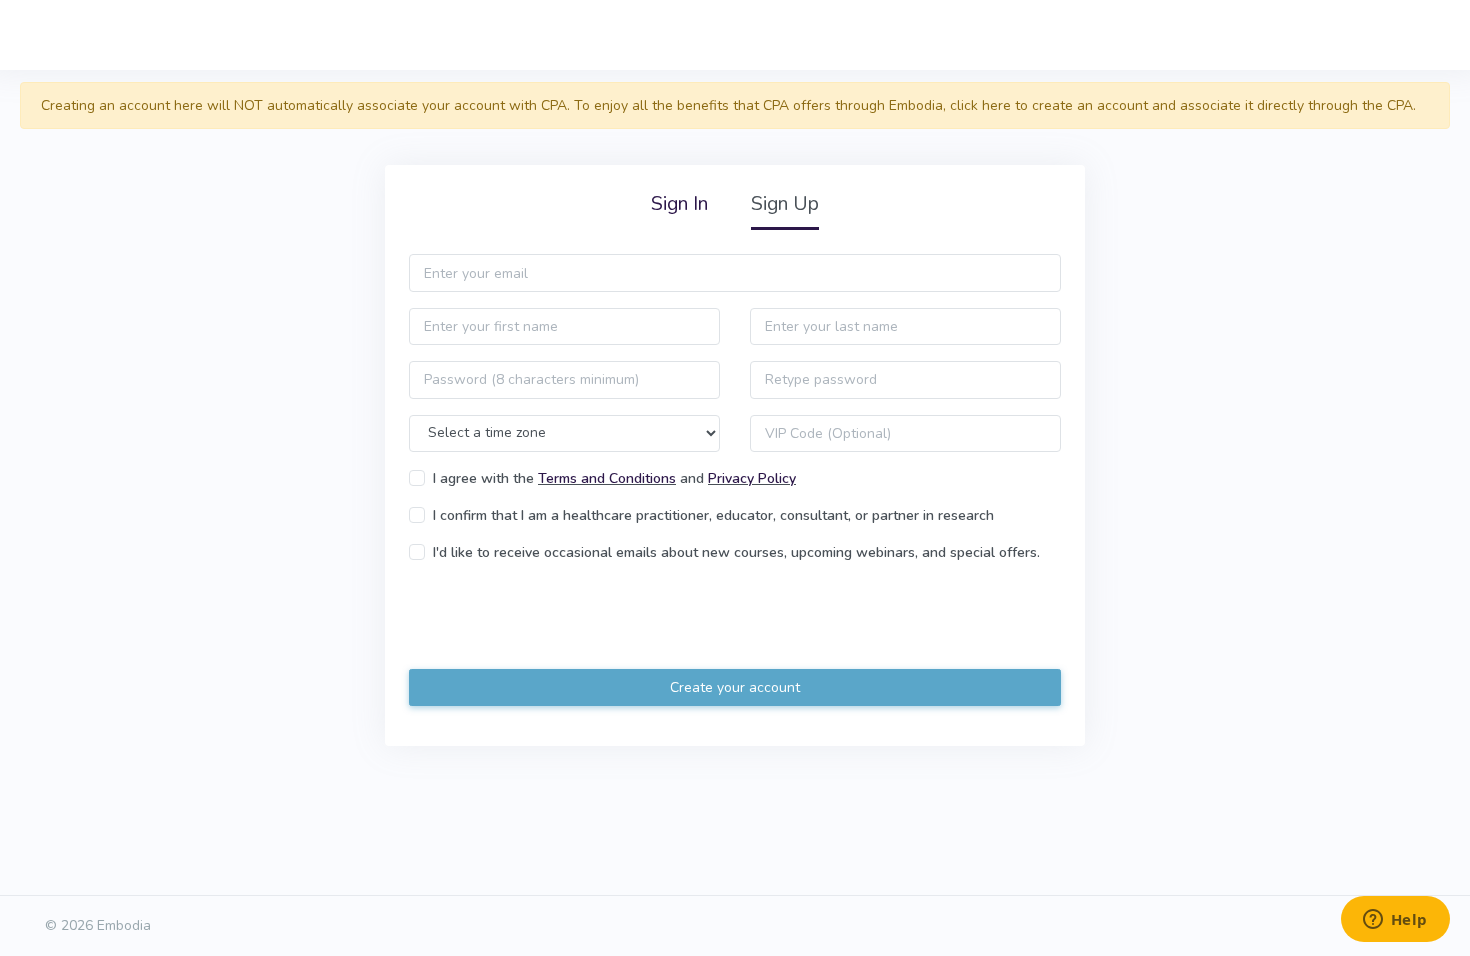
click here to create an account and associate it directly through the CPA (1181, 105)
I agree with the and (614, 478)
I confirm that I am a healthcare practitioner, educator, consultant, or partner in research (713, 515)
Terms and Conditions (607, 478)
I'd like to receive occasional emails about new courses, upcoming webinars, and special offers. (736, 552)
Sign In (679, 203)
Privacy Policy (752, 478)
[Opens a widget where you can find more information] (1395, 921)
